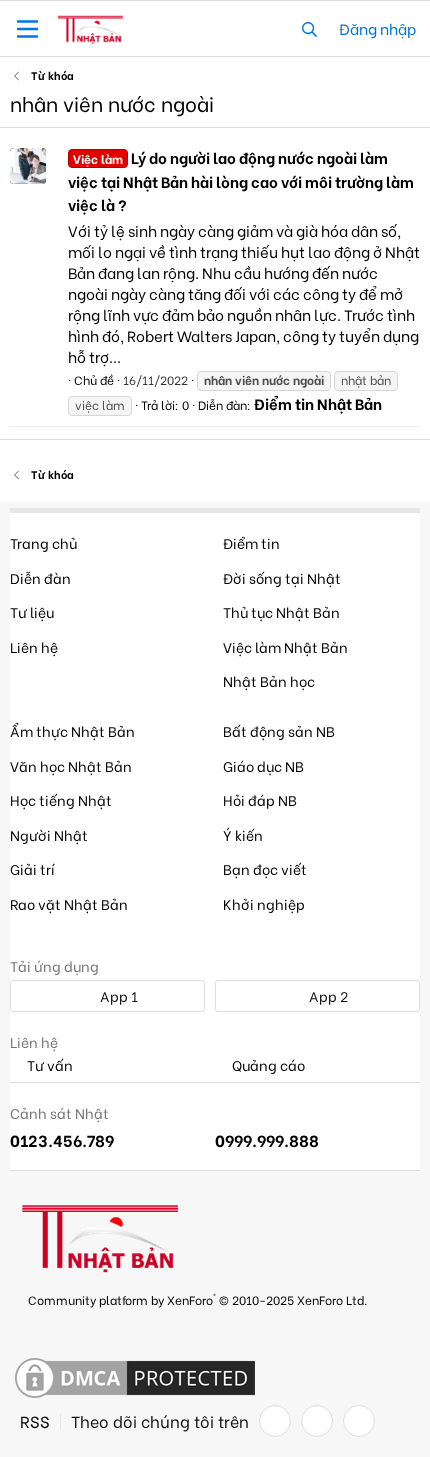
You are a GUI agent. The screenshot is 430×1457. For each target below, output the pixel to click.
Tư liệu (32, 611)
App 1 (117, 995)
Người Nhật (49, 834)
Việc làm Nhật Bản (285, 646)
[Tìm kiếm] (309, 28)
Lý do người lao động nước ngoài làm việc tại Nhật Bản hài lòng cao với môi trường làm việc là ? (241, 181)
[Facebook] (275, 1421)
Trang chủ (43, 542)
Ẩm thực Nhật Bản (72, 730)
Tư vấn (48, 1065)
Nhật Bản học (269, 680)
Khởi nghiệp (264, 903)
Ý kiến (243, 834)
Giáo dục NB (263, 765)
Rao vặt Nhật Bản (69, 903)
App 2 (327, 995)
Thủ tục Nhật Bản (281, 611)
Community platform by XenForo (197, 1298)
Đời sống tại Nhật (282, 577)
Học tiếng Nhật (61, 799)
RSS (35, 1421)
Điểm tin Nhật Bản (318, 403)
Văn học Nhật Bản (71, 765)
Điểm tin (251, 542)
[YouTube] (359, 1421)
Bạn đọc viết (265, 868)
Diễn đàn (40, 577)
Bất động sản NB (279, 730)
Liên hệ (34, 646)
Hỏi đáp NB (260, 799)
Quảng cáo (267, 1065)
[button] (27, 29)
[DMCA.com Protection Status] (135, 1379)
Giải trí (32, 868)
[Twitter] (317, 1421)
